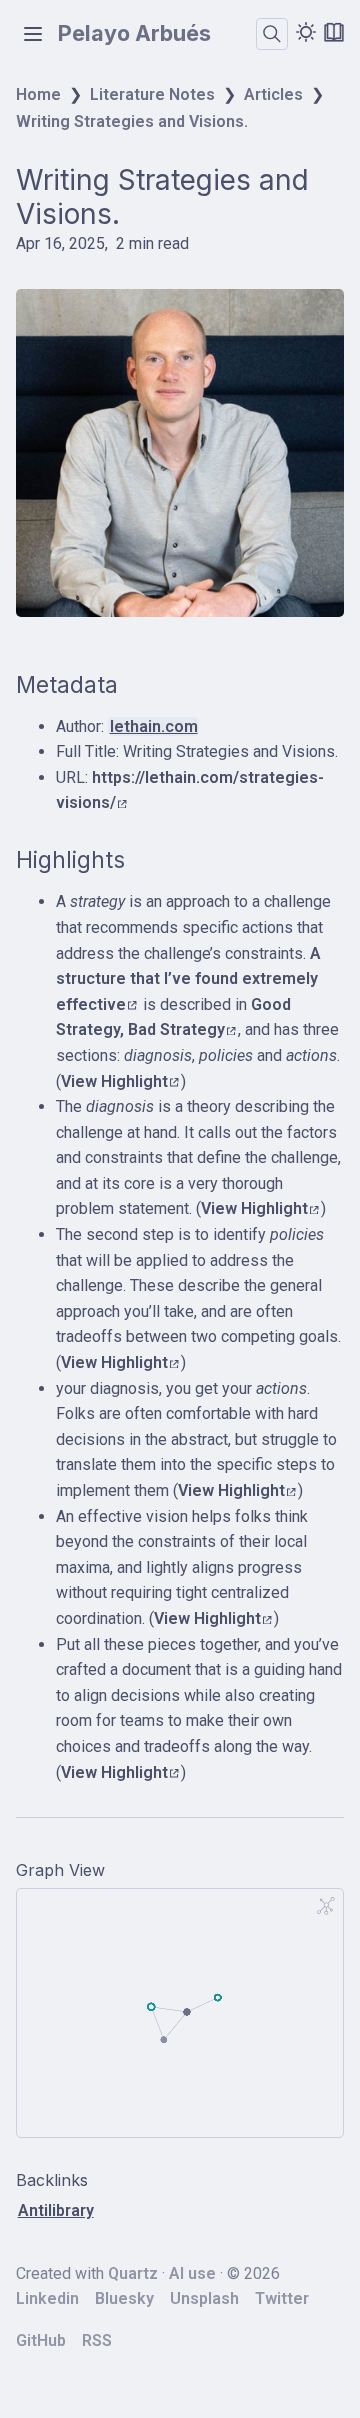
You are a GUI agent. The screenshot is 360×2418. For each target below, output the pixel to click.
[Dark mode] (306, 32)
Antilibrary (56, 2210)
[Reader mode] (334, 32)
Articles (273, 94)
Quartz (133, 2273)
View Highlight (114, 1081)
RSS (97, 2340)
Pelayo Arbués (134, 34)
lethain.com (154, 726)
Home (38, 94)
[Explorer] (33, 34)
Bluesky (124, 2298)
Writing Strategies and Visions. (132, 121)
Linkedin (47, 2298)
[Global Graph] (326, 1906)
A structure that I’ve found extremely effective (188, 979)
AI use (192, 2273)
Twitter (282, 2298)
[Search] (272, 34)
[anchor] (136, 685)
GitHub (41, 2340)
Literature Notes (152, 94)
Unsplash (204, 2298)
